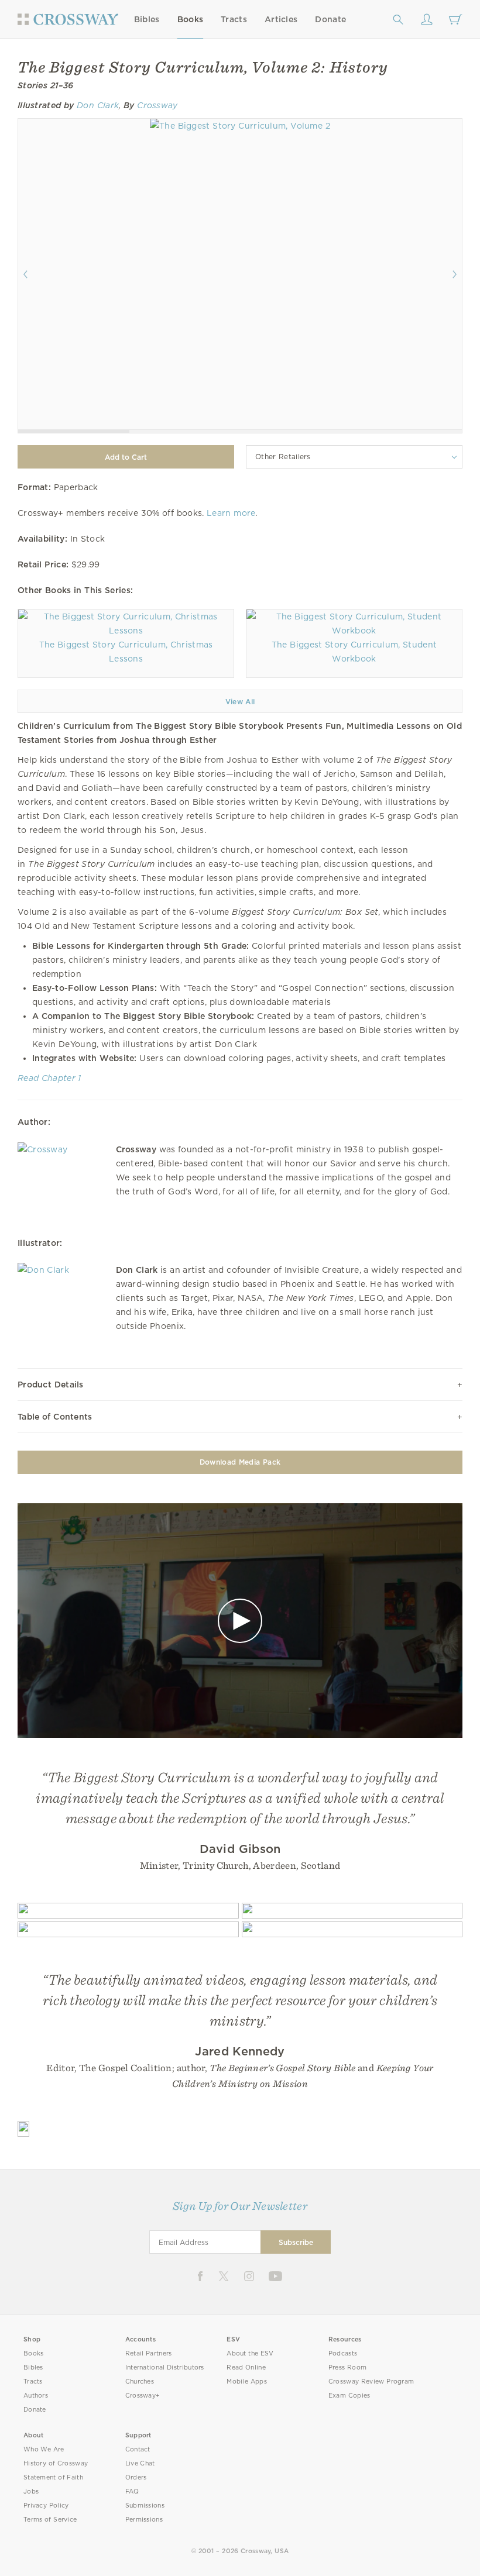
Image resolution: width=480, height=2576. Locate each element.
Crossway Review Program (371, 2382)
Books (191, 19)
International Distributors (165, 2367)
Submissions (145, 2506)
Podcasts (343, 2353)
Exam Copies (349, 2396)
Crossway (157, 105)
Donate (330, 19)
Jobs (31, 2491)
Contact (138, 2449)
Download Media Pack (240, 1462)
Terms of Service (50, 2520)
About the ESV (250, 2353)
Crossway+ (143, 2396)
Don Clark (98, 105)
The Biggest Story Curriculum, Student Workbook (354, 652)
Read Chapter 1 (49, 1078)
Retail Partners (149, 2353)
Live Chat (140, 2463)
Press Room (347, 2367)
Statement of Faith (53, 2477)
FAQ (132, 2491)
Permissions (144, 2520)
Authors (36, 2396)
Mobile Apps (247, 2382)
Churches (140, 2382)
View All (240, 702)
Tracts (234, 19)
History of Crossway (56, 2463)
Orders (136, 2477)
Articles (281, 19)
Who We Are (44, 2449)
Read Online (246, 2367)
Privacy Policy (46, 2506)
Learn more (231, 513)
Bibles (147, 19)
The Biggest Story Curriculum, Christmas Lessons (126, 652)
